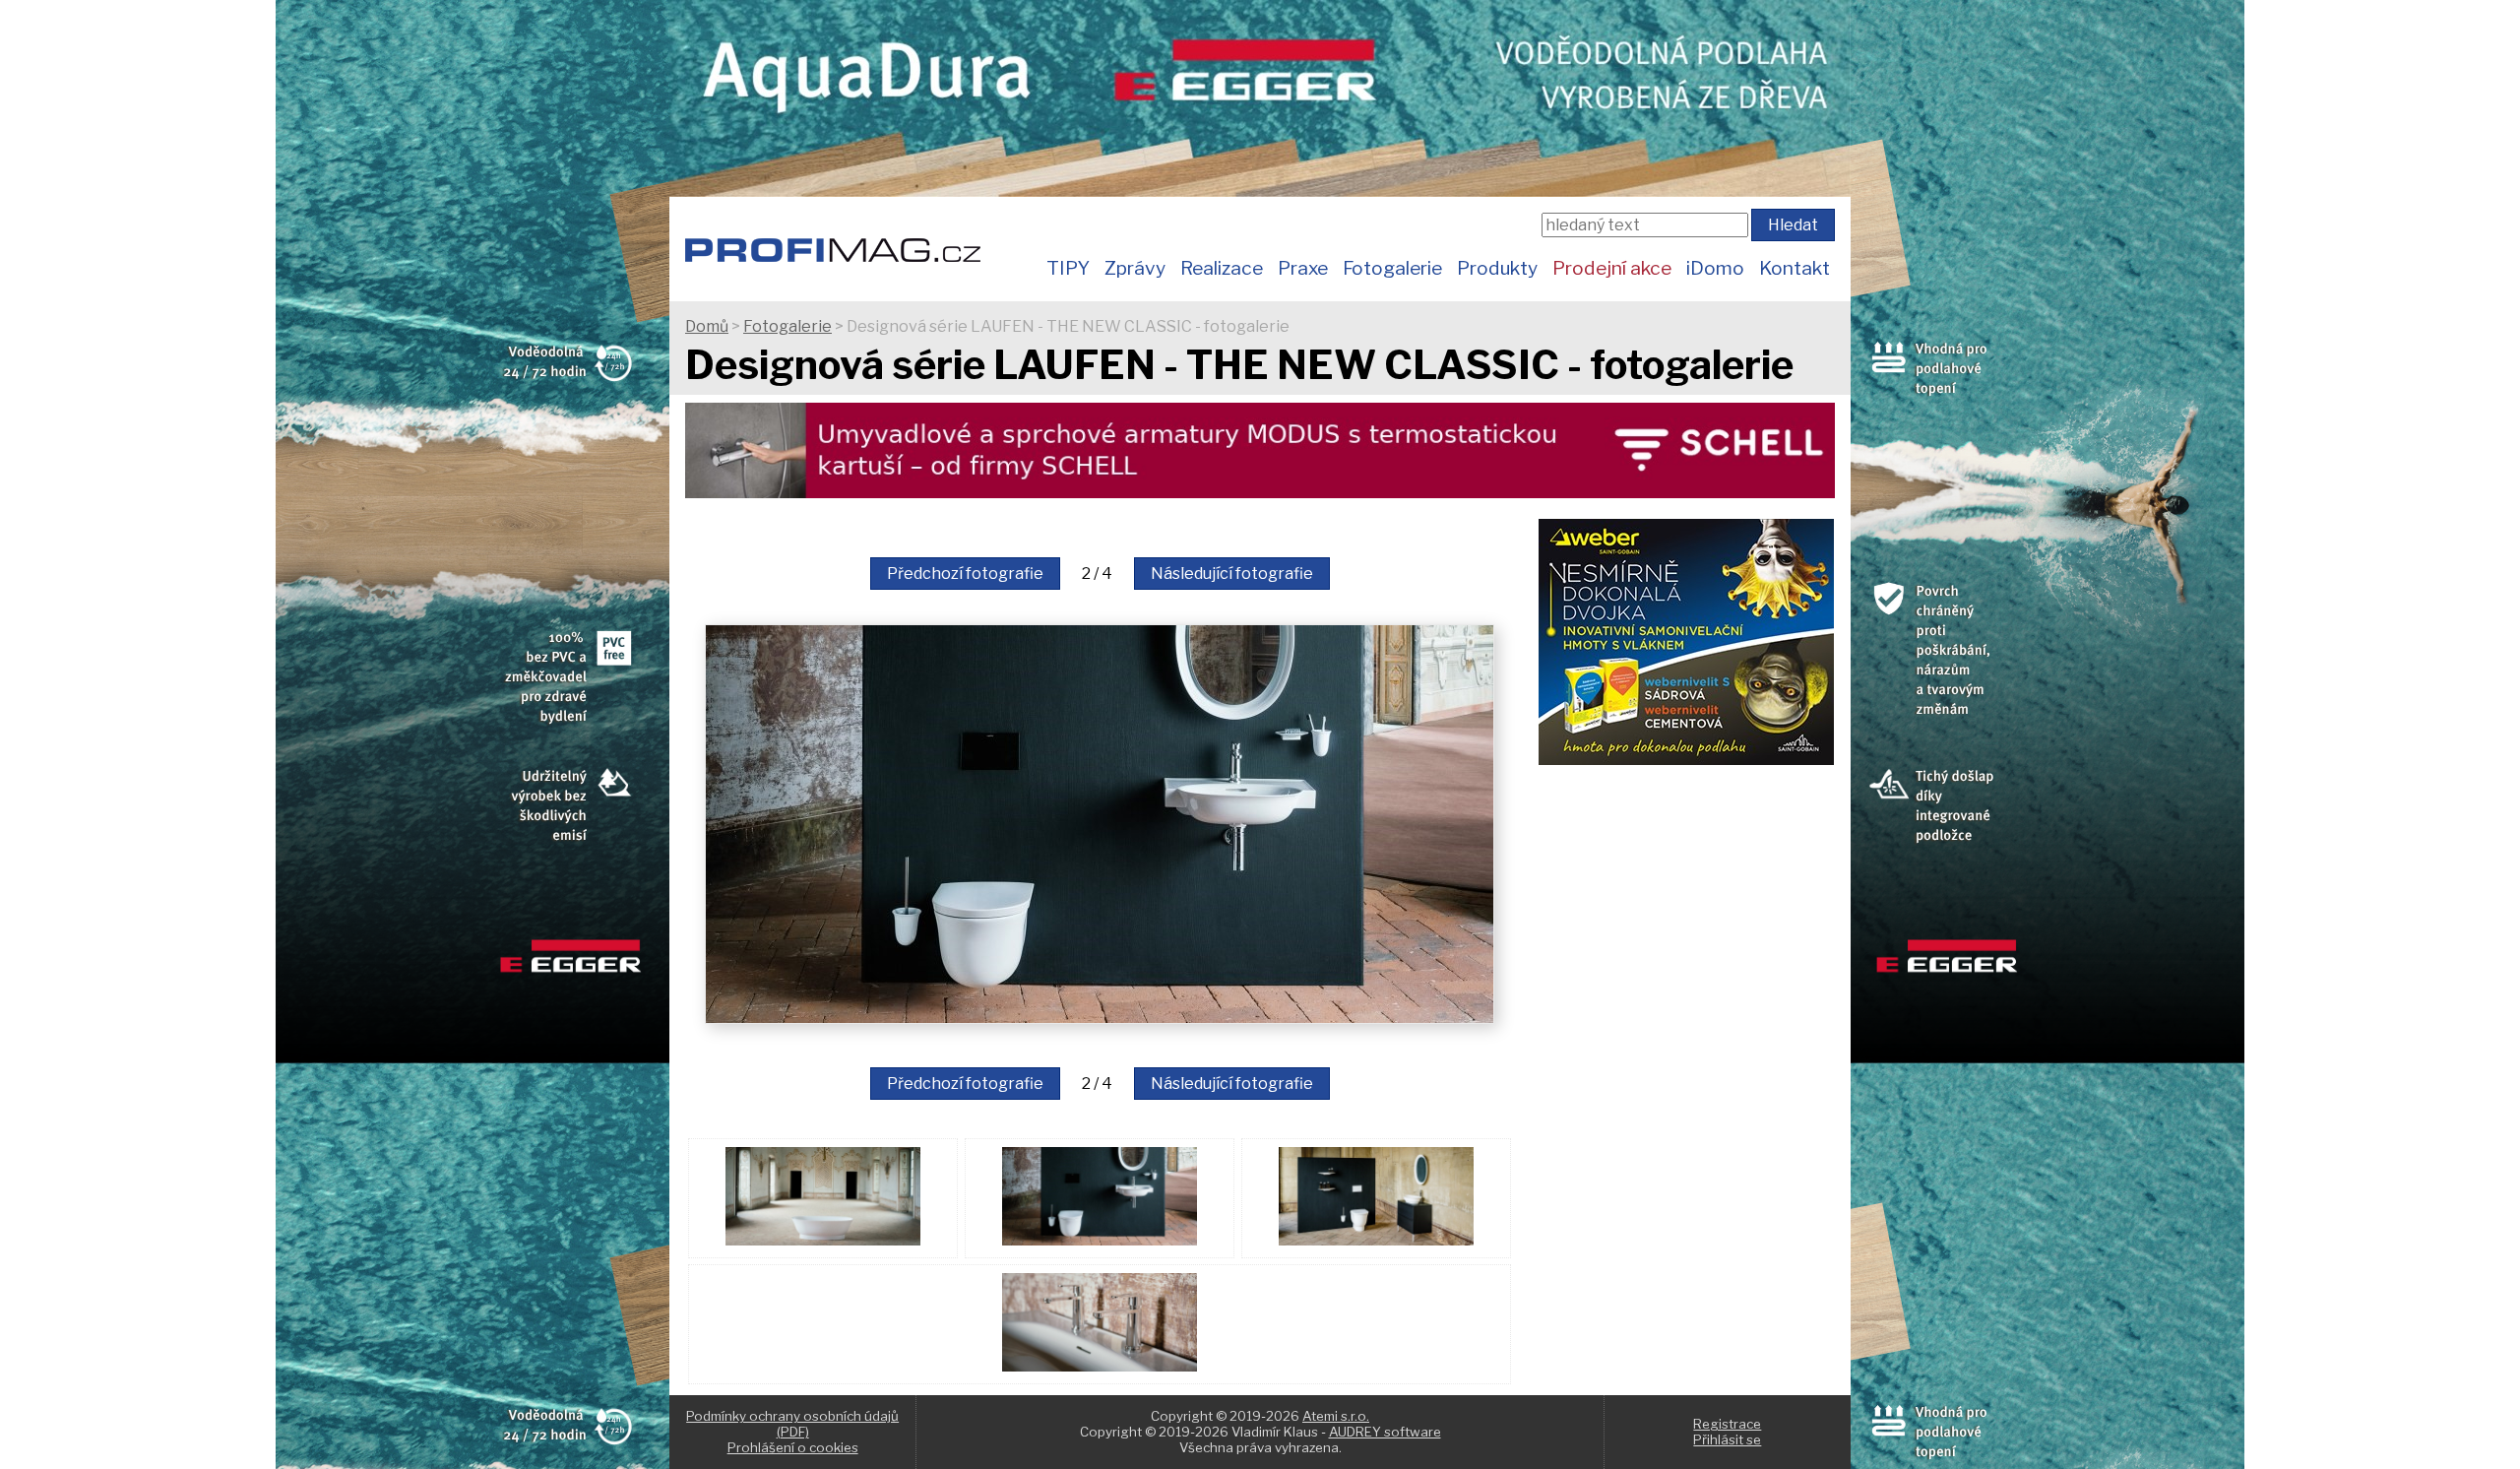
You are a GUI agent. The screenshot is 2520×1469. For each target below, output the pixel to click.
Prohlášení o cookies (793, 1447)
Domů (707, 326)
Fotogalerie (1392, 268)
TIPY (1068, 268)
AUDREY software (1385, 1432)
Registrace (1727, 1424)
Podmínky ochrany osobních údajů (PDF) (792, 1424)
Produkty (1497, 268)
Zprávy (1135, 268)
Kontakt (1795, 268)
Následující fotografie (1232, 574)
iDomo (1715, 268)
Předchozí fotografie (965, 574)
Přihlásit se (1727, 1439)
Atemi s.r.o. (1336, 1416)
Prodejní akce (1612, 268)
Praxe (1303, 268)
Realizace (1222, 268)
